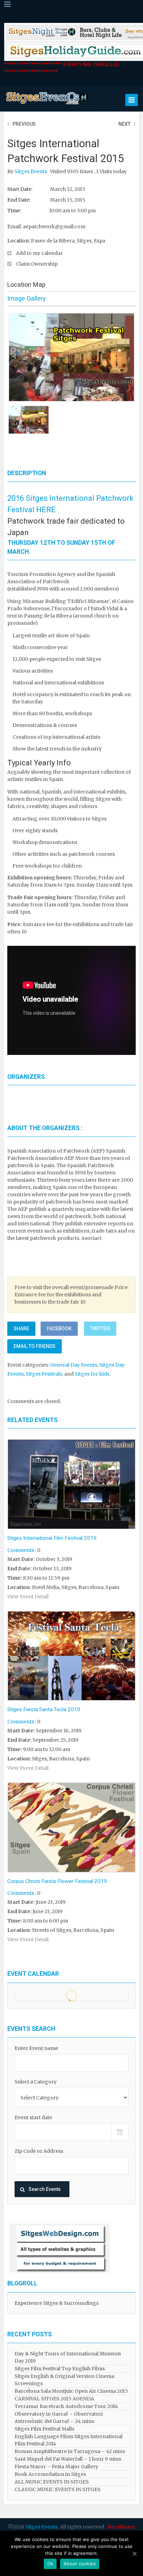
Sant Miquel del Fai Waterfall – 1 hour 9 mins (68, 2459)
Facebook (59, 1329)
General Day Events (74, 1365)
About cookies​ (80, 2564)
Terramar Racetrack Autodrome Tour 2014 (66, 2406)
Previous (24, 124)
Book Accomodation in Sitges (50, 2474)
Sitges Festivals (44, 1374)
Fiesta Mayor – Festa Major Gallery (56, 2467)
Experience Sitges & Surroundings (57, 2303)
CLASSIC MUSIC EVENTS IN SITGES (58, 2489)
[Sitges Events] (47, 105)
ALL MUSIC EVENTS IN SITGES (52, 2482)
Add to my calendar (39, 253)
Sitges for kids (92, 1374)
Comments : (22, 1550)
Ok (50, 2564)
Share (21, 1329)
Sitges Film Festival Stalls (44, 2429)
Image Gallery (27, 298)
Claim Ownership (37, 264)
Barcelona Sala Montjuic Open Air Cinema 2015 (71, 2391)
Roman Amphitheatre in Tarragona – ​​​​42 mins (70, 2451)
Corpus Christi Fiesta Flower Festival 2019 (57, 1881)
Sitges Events (31, 171)
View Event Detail (28, 1597)
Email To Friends (35, 1346)
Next (124, 124)
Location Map (26, 285)
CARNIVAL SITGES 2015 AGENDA (54, 2399)
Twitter (100, 1329)
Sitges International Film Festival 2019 (52, 1538)
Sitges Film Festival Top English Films (60, 2369)
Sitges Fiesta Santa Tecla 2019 (44, 1709)
